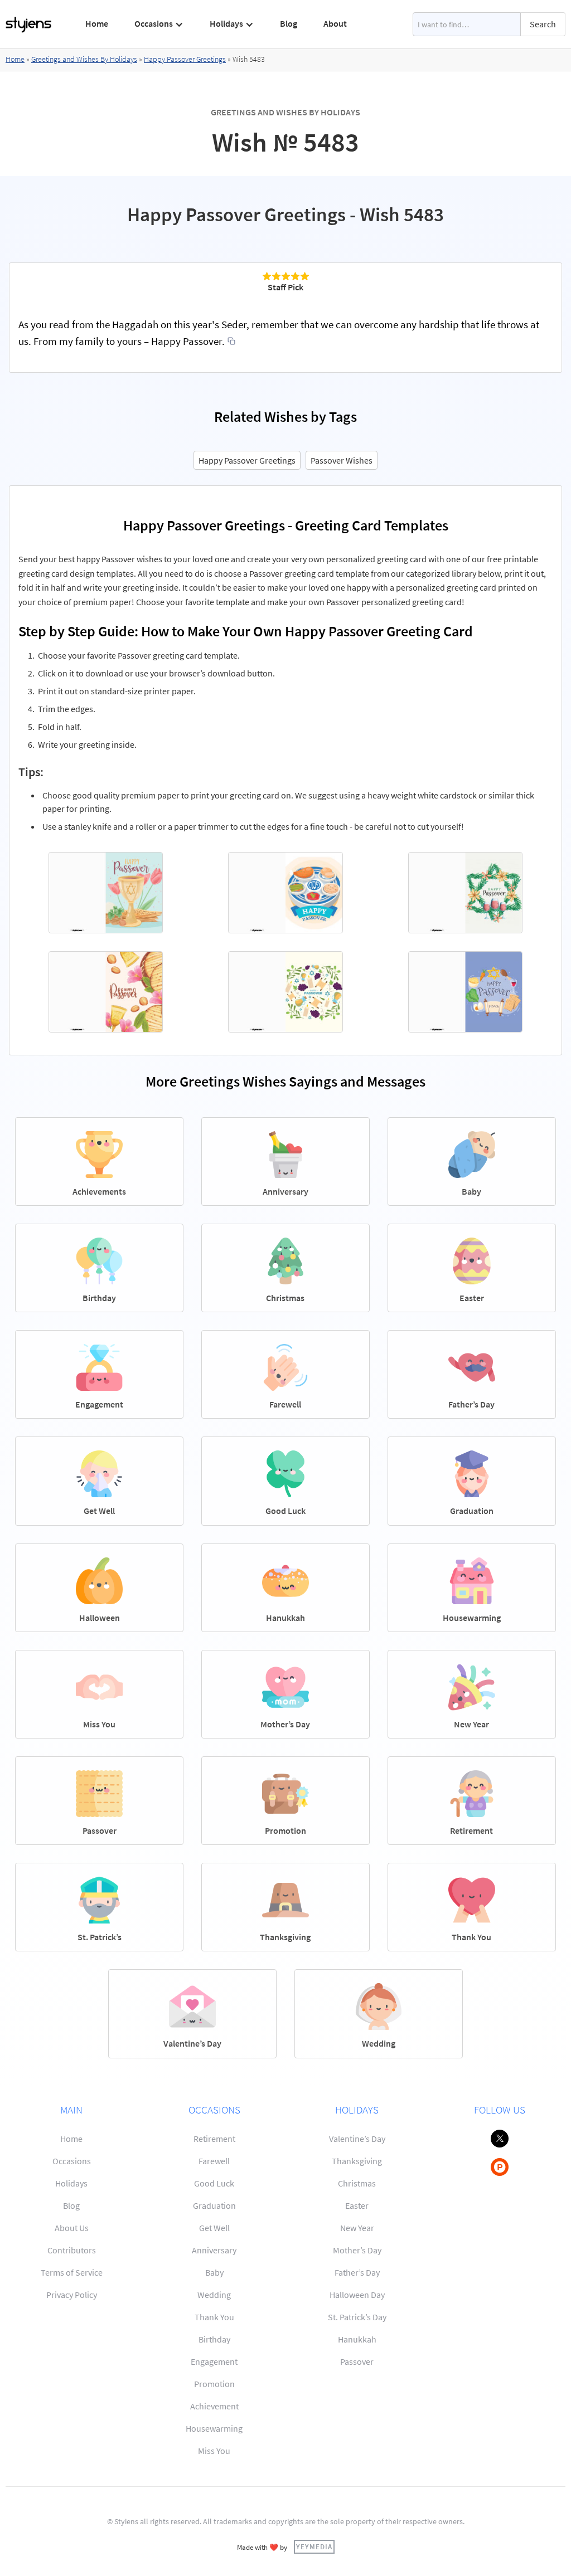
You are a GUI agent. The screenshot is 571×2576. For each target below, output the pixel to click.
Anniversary (214, 2250)
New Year (357, 2228)
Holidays (71, 2183)
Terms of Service (72, 2272)
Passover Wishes (342, 460)
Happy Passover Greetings (185, 59)
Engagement (214, 2361)
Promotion (214, 2384)
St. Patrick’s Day (357, 2317)
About (335, 23)
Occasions (72, 2161)
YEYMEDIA (314, 2546)
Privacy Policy (72, 2295)
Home (97, 23)
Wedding (214, 2295)
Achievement (214, 2406)
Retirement (214, 2139)
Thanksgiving (357, 2161)
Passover (357, 2361)
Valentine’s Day (357, 2139)
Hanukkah (357, 2339)
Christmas (357, 2183)
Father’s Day (357, 2272)
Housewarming (214, 2428)
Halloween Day (357, 2295)
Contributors (72, 2250)
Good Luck (214, 2183)
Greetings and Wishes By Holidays (84, 59)
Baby (214, 2272)
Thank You (214, 2317)
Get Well (214, 2228)
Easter (357, 2205)
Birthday (214, 2339)
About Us (72, 2228)
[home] (29, 25)
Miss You (214, 2451)
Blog (289, 23)
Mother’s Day (357, 2250)
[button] (159, 24)
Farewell (214, 2161)
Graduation (214, 2205)
